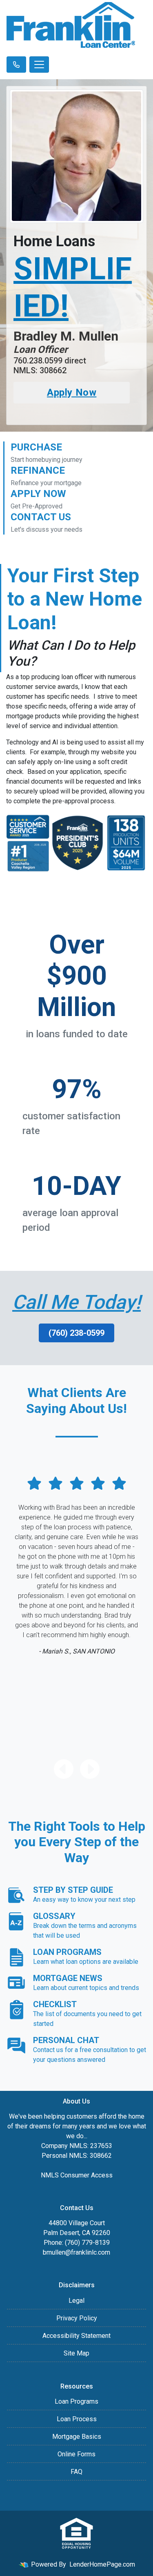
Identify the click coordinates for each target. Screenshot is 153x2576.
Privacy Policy (77, 2318)
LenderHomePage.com (102, 2564)
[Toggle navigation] (39, 65)
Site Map (76, 2353)
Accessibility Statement (76, 2336)
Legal (76, 2301)
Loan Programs (76, 2401)
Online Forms (76, 2454)
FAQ (76, 2472)
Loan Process (77, 2419)
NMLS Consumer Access (77, 2175)
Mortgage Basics (77, 2437)
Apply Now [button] (72, 392)
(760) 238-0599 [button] (76, 1333)
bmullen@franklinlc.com (76, 2252)
